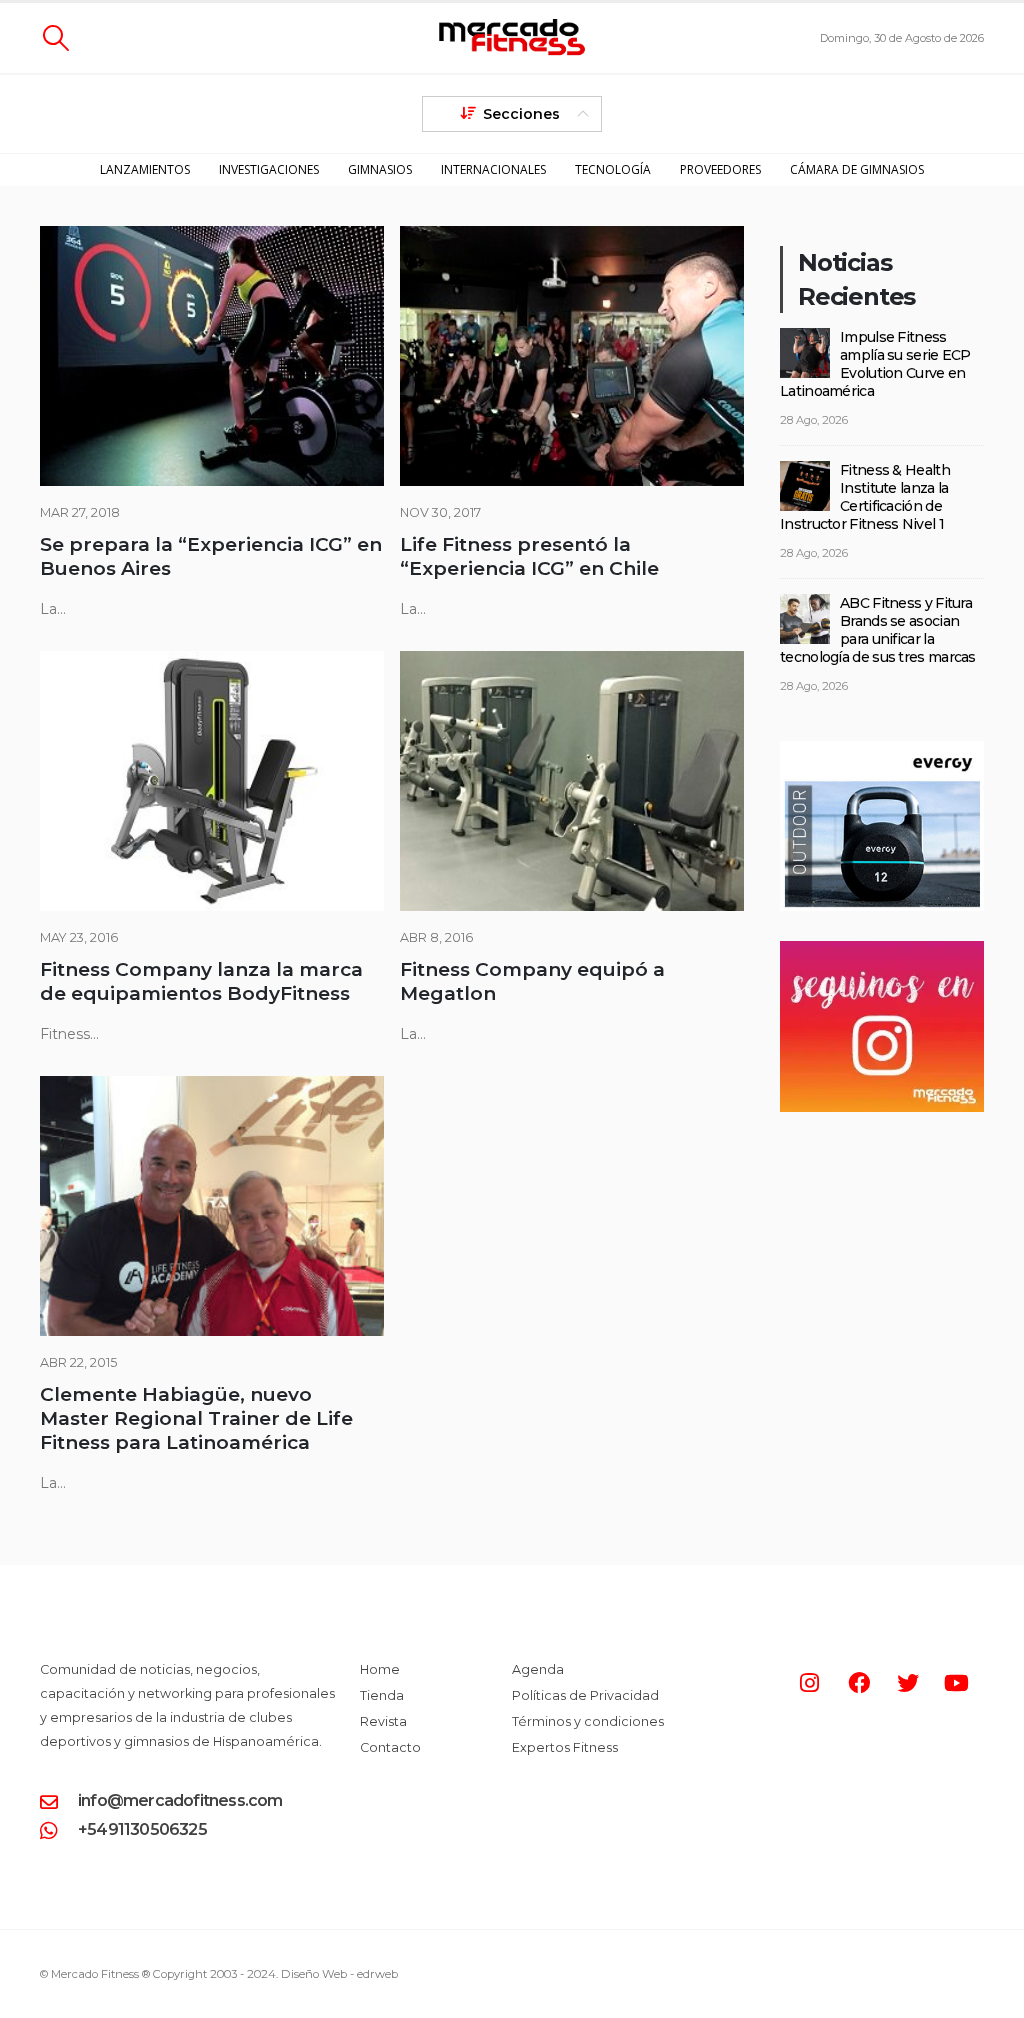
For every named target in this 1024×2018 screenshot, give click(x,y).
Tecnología (613, 169)
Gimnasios (380, 169)
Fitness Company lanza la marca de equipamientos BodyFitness (201, 981)
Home (380, 1669)
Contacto (390, 1747)
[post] (805, 352)
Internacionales (493, 169)
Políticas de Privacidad (585, 1695)
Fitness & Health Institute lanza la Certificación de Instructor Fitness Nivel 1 (865, 497)
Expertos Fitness (565, 1747)
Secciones (521, 114)
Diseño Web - (339, 1974)
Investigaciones (269, 169)
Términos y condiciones (588, 1721)
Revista (383, 1721)
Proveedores (720, 169)
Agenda (538, 1669)
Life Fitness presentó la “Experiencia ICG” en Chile (529, 556)
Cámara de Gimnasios (857, 169)
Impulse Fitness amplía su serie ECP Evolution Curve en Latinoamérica (875, 364)
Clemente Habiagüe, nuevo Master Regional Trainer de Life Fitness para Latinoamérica (196, 1418)
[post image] (212, 356)
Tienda (382, 1695)
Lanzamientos (145, 169)
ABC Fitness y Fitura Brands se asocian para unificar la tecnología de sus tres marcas (878, 630)
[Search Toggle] (55, 38)
